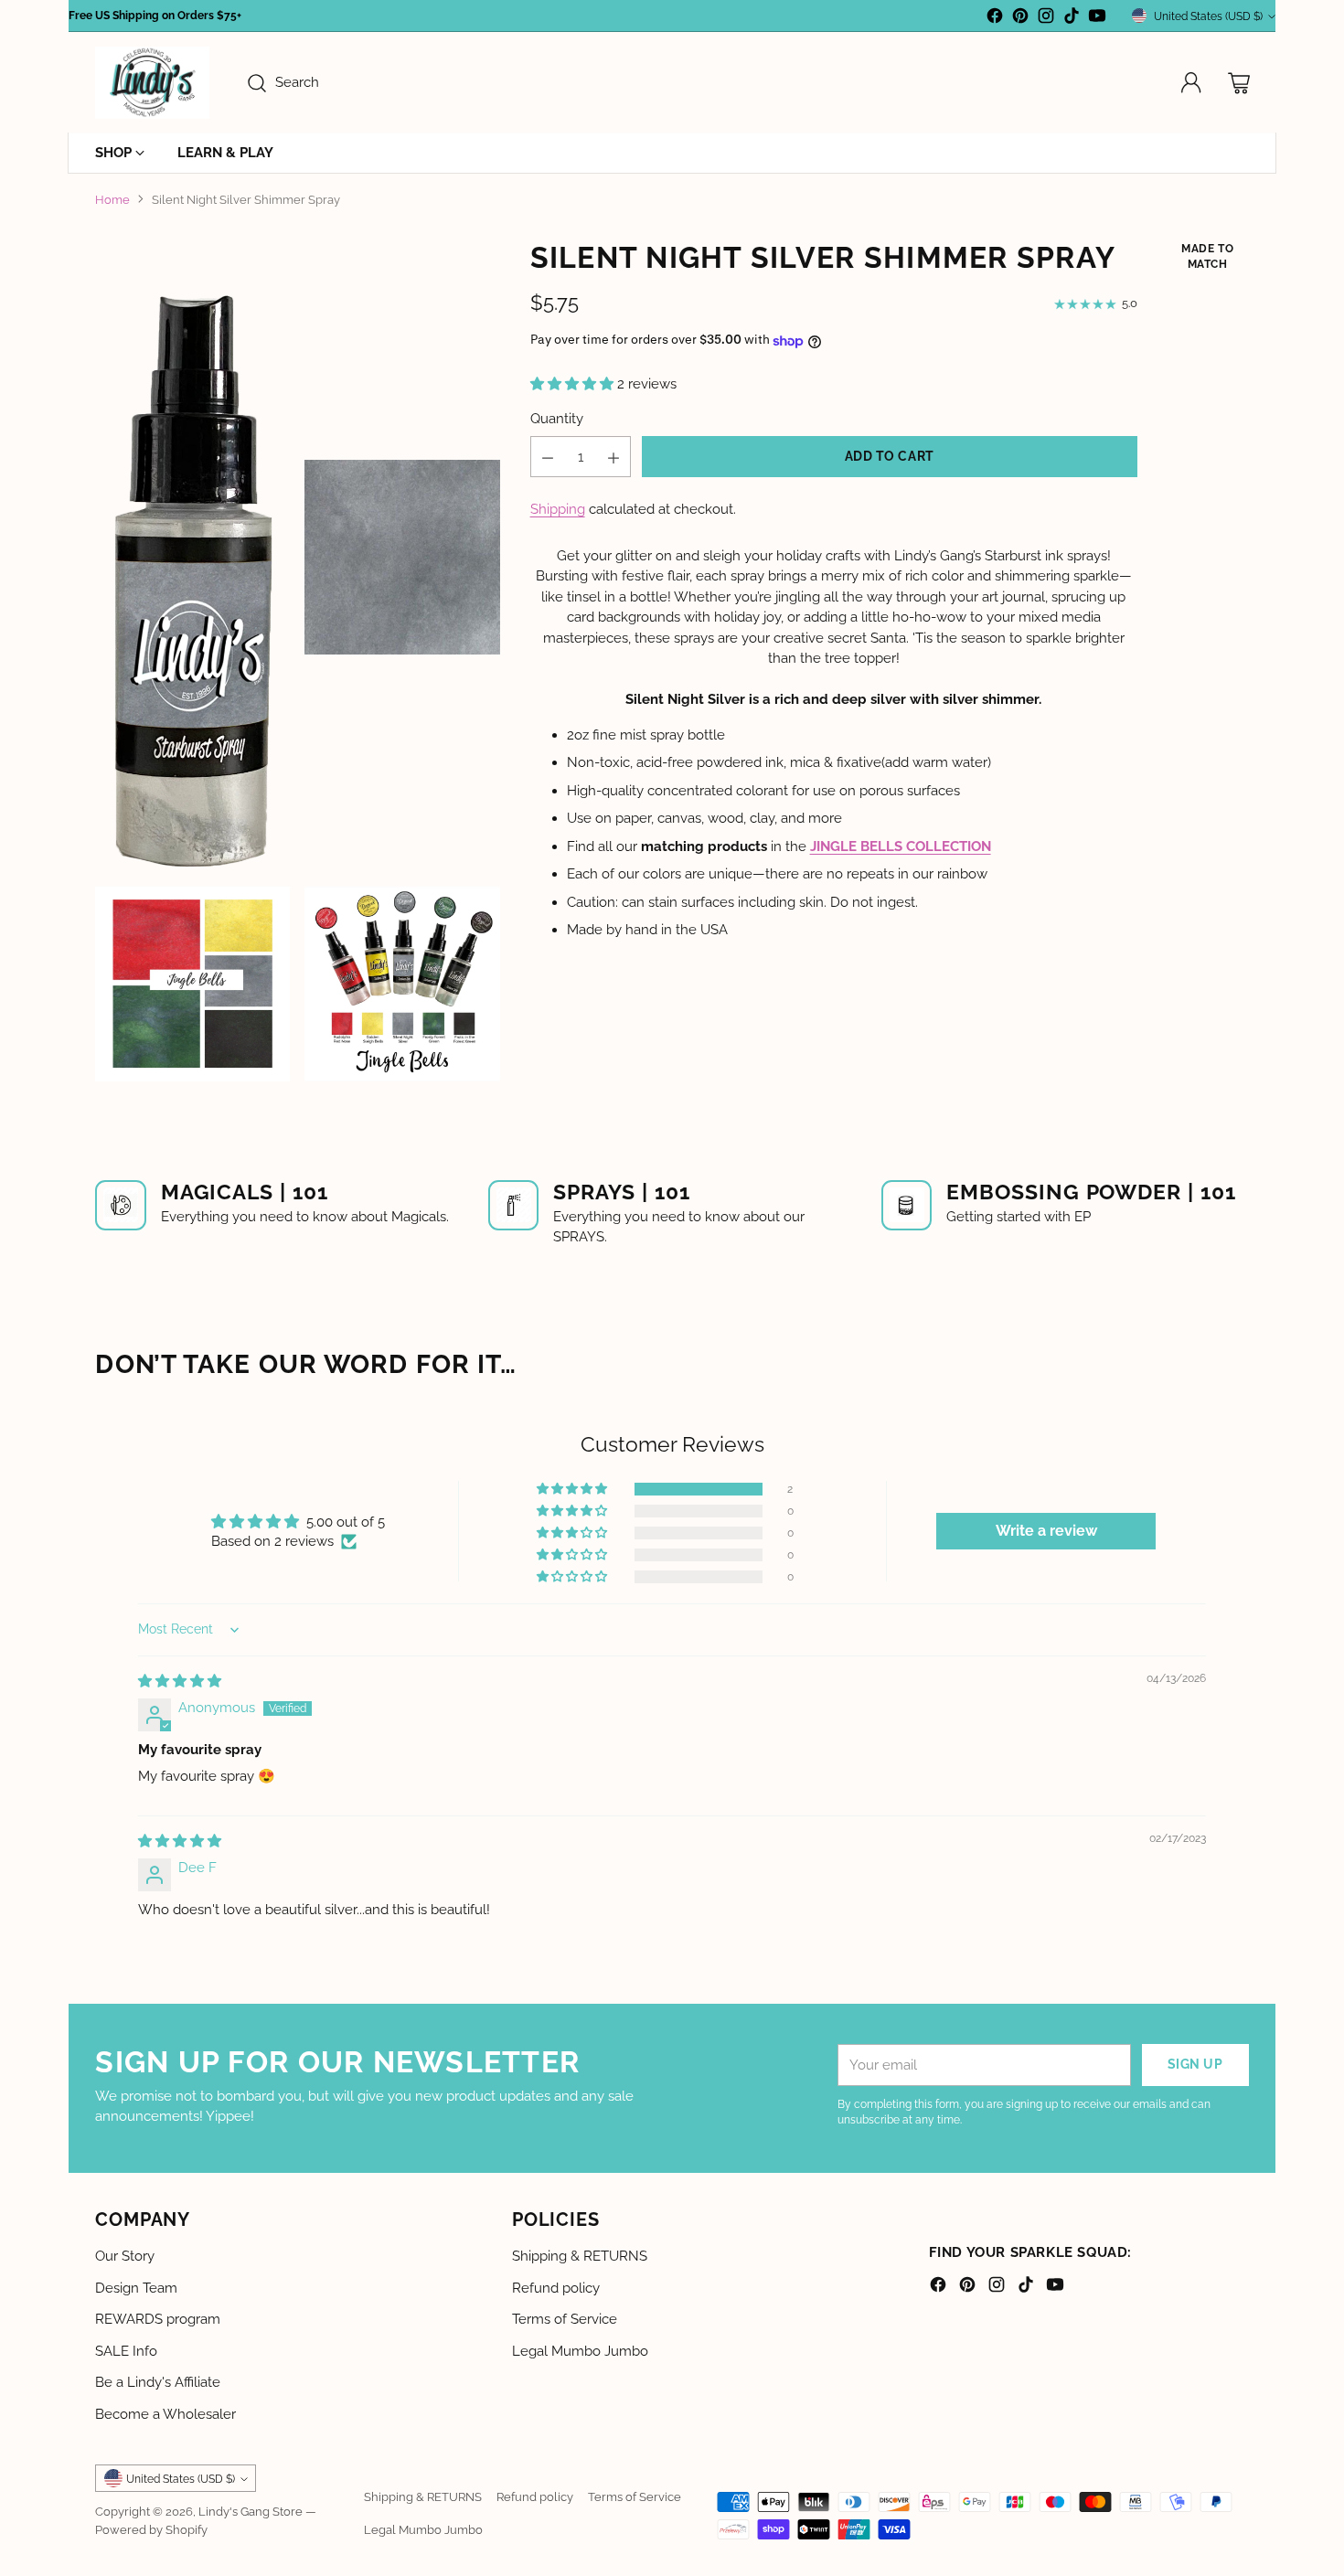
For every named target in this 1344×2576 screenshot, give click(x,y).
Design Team (136, 2288)
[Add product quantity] (613, 458)
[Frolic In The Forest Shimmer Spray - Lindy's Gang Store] (192, 984)
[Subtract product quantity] (548, 458)
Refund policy (556, 2288)
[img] (180, 1681)
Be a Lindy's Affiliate (158, 2382)
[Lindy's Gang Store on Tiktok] (1072, 19)
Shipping (558, 510)
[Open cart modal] (1239, 83)
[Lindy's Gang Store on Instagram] (1046, 19)
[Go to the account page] (1191, 83)
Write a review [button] (1046, 1531)
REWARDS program (158, 2319)
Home (112, 199)
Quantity (557, 420)
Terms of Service (565, 2319)
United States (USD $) (1208, 16)
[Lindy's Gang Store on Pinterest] (1020, 19)
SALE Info (126, 2351)
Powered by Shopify (151, 2529)
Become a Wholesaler (165, 2414)
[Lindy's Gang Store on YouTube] (1097, 19)
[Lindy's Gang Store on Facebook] (995, 19)
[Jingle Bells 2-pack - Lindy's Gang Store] (402, 984)
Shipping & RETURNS (580, 2256)
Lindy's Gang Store (251, 2511)
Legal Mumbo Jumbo (580, 2351)
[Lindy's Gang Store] (152, 83)
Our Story (125, 2256)
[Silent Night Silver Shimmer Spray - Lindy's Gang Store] (192, 556)
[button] (574, 385)
